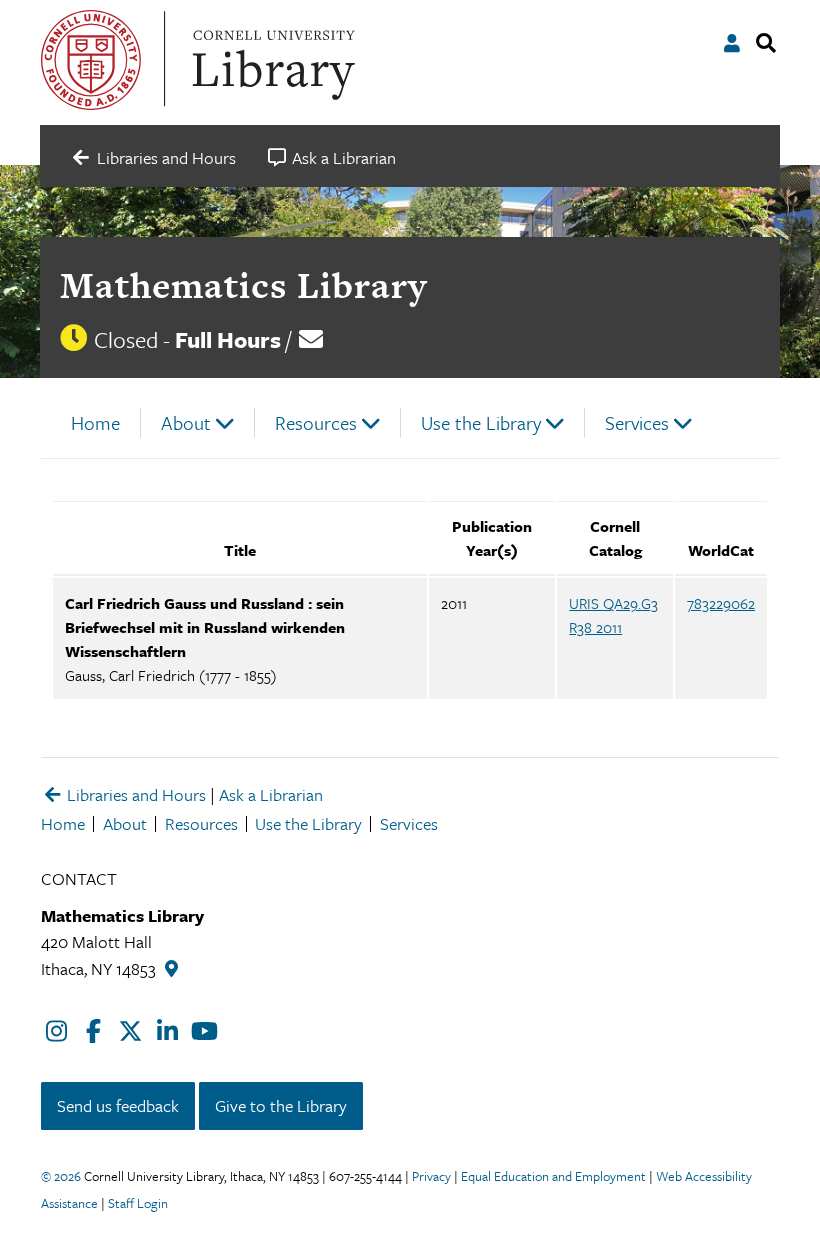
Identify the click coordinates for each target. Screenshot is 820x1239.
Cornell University (91, 60)
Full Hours (228, 339)
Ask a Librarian (271, 794)
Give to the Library (281, 1105)
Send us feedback (118, 1105)
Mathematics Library (243, 285)
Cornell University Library (271, 60)
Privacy (431, 1176)
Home (95, 422)
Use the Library (481, 422)
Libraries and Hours (134, 794)
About (186, 422)
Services (637, 422)
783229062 (721, 603)
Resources (316, 422)
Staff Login (138, 1203)
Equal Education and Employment (553, 1176)
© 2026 (61, 1176)
